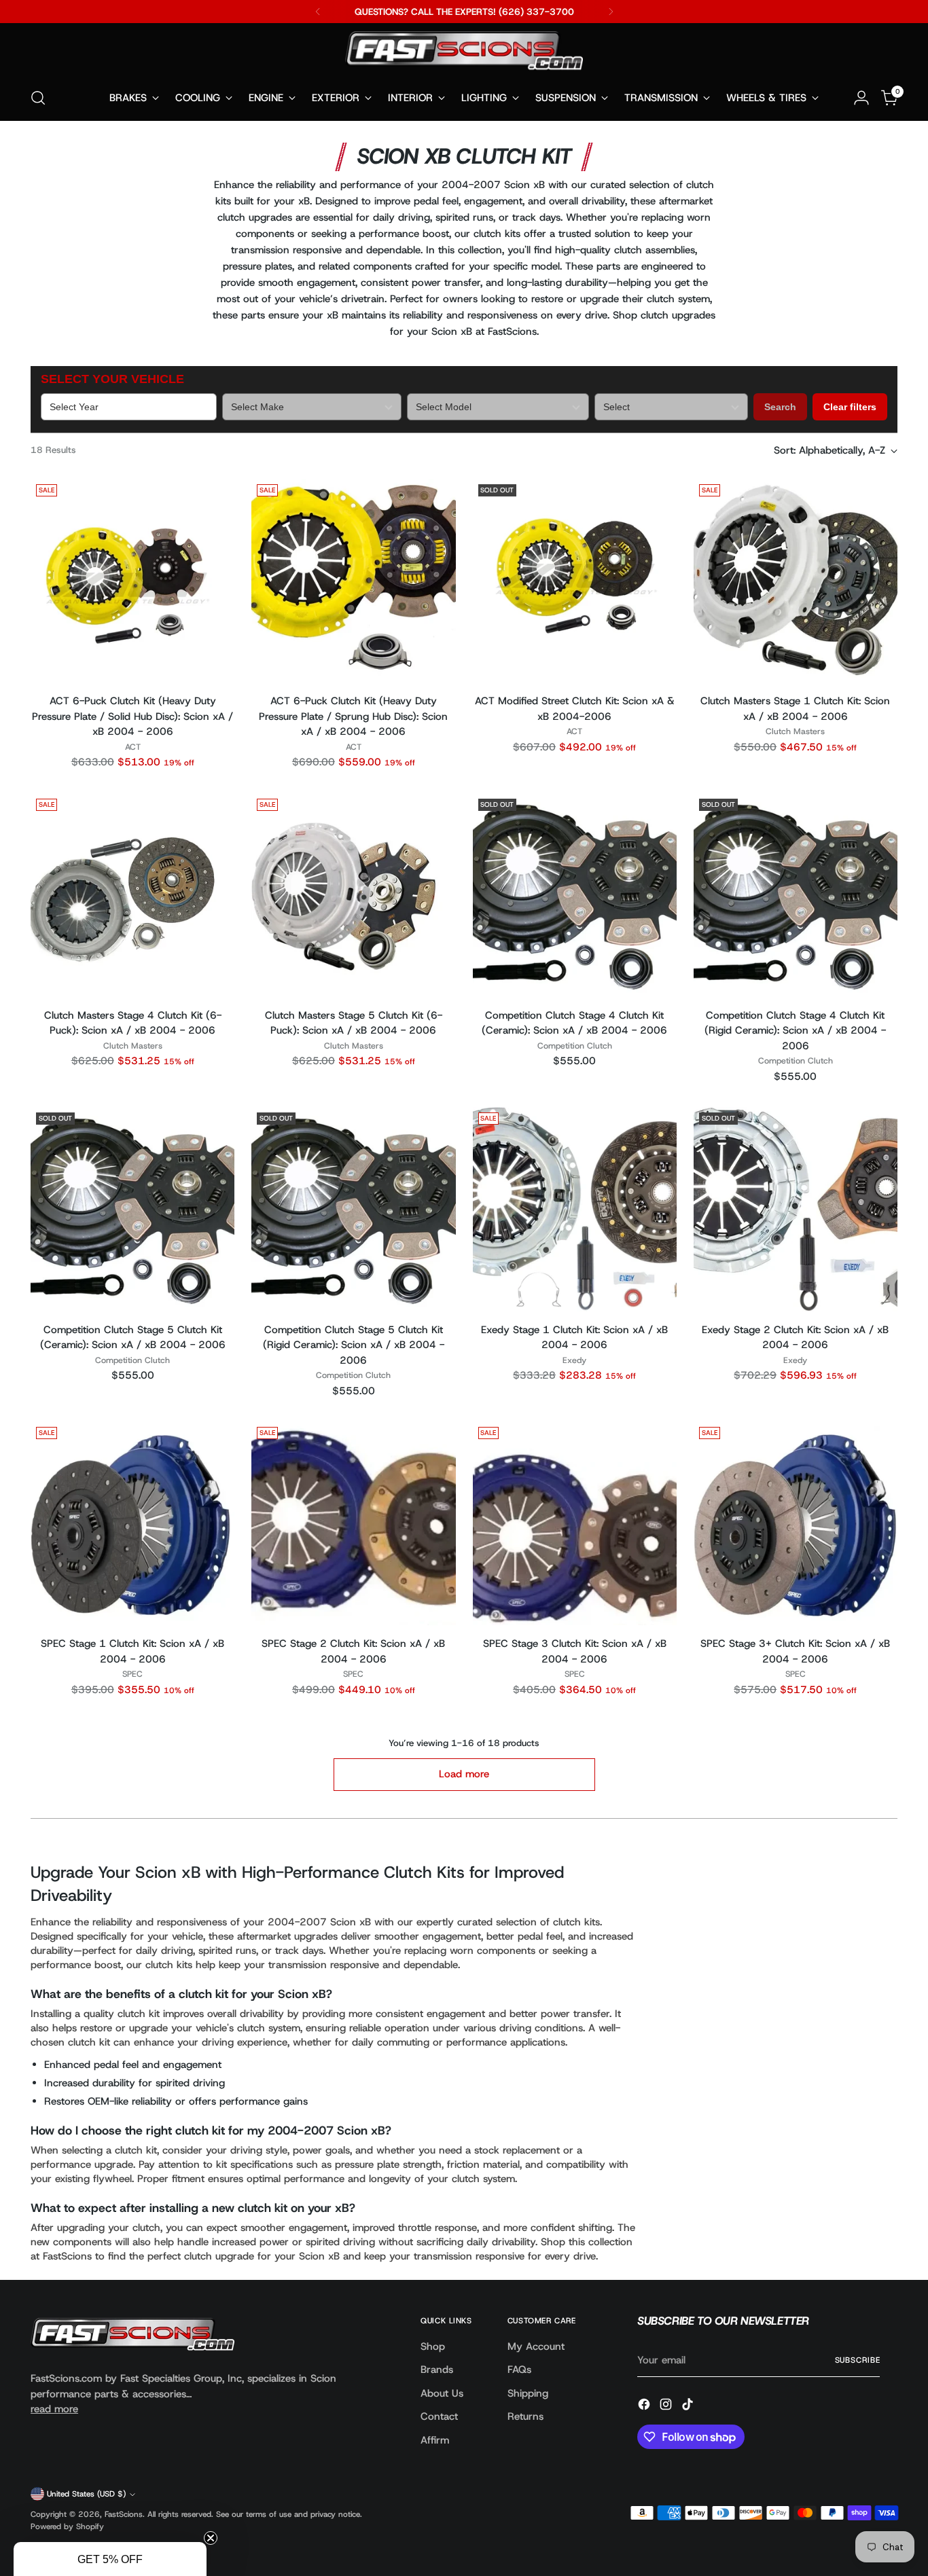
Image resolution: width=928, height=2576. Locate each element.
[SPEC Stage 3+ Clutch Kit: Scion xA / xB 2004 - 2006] (796, 1523)
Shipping (528, 2393)
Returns (525, 2416)
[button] (110, 2559)
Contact (439, 2416)
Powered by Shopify (67, 2526)
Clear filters (850, 407)
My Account (536, 2346)
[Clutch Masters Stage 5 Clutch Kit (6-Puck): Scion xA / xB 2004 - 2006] (353, 895)
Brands (437, 2370)
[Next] (611, 12)
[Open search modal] (38, 98)
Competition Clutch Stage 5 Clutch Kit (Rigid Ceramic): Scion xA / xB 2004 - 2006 (354, 1345)
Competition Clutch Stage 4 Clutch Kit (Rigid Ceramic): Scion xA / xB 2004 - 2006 (795, 1031)
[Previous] (318, 12)
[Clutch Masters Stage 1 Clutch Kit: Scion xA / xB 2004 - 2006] (796, 581)
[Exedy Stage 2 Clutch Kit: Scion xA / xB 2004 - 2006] (796, 1209)
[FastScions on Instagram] (667, 2407)
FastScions (124, 2514)
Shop (433, 2346)
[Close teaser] (211, 2538)
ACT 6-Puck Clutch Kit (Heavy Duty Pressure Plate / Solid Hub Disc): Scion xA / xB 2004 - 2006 (132, 716)
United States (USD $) (86, 2494)
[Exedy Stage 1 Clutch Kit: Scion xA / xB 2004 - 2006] (575, 1209)
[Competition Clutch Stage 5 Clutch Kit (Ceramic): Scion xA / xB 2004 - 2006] (132, 1209)
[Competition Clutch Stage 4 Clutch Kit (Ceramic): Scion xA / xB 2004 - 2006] (575, 895)
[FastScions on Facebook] (645, 2407)
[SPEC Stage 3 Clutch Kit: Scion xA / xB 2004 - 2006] (575, 1523)
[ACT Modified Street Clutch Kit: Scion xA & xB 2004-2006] (575, 581)
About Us (442, 2393)
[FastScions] (464, 53)
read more (54, 2409)
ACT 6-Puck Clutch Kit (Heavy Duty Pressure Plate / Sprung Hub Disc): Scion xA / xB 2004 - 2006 (353, 716)
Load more (464, 1774)
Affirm (435, 2440)
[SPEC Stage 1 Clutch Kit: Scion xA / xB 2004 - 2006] (132, 1523)
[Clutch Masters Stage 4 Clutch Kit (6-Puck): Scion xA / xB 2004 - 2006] (132, 895)
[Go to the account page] (861, 98)
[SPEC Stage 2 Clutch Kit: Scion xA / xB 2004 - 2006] (353, 1523)
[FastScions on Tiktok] (689, 2407)
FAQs (519, 2370)
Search (780, 407)
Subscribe (858, 2360)
